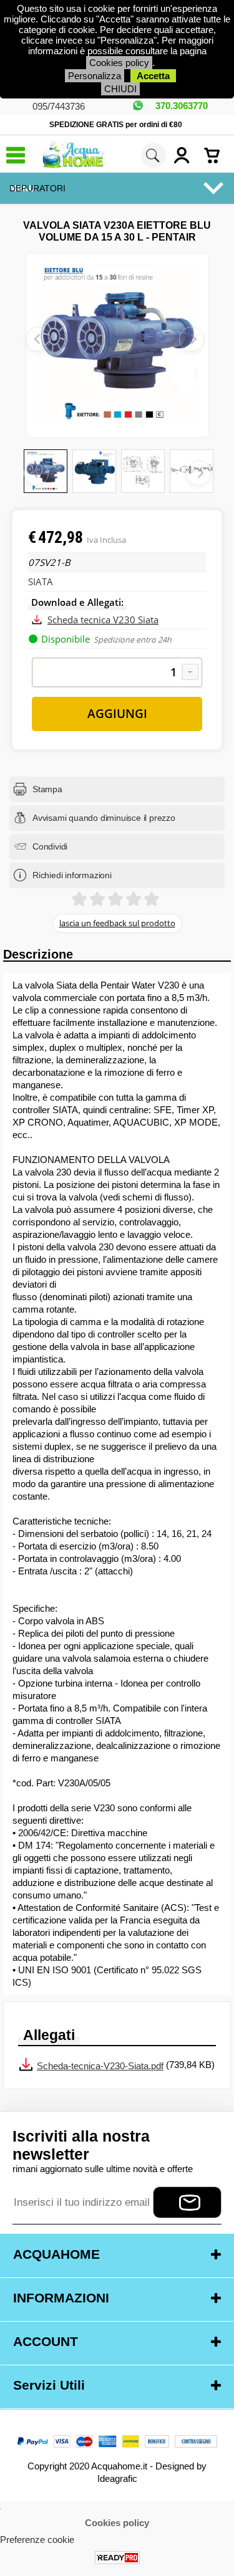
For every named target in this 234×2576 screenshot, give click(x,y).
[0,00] (216, 155)
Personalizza (95, 76)
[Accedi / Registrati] (185, 155)
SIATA (41, 582)
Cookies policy (119, 63)
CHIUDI (120, 89)
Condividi (50, 846)
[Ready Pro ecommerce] (117, 2558)
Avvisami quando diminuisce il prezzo (104, 818)
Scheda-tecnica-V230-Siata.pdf (100, 2066)
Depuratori (37, 188)
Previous (36, 473)
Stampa (47, 789)
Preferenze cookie (37, 2540)
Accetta (153, 76)
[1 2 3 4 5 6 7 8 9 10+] (117, 673)
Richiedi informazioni (72, 875)
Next (198, 473)
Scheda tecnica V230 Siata (103, 620)
